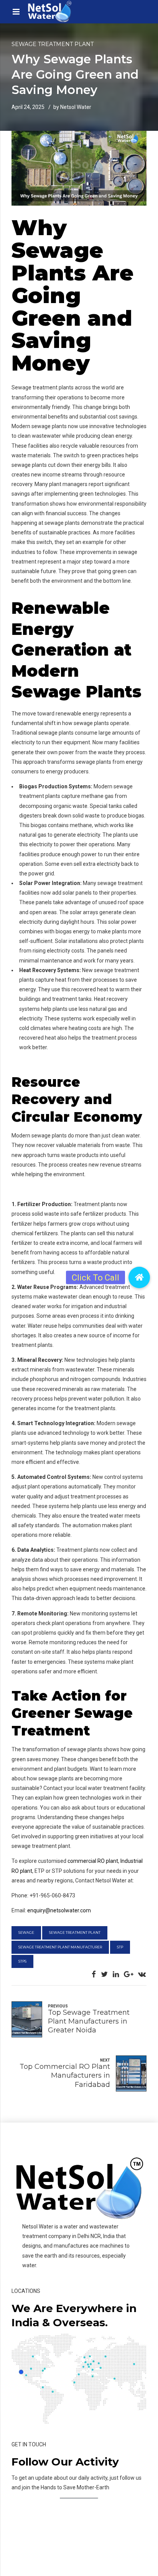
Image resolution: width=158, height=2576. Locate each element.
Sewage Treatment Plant (53, 44)
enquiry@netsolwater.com (59, 1910)
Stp (120, 1947)
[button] (139, 1277)
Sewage (26, 1932)
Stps (22, 1961)
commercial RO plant (93, 1861)
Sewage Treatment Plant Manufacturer (60, 1947)
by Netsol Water (72, 107)
